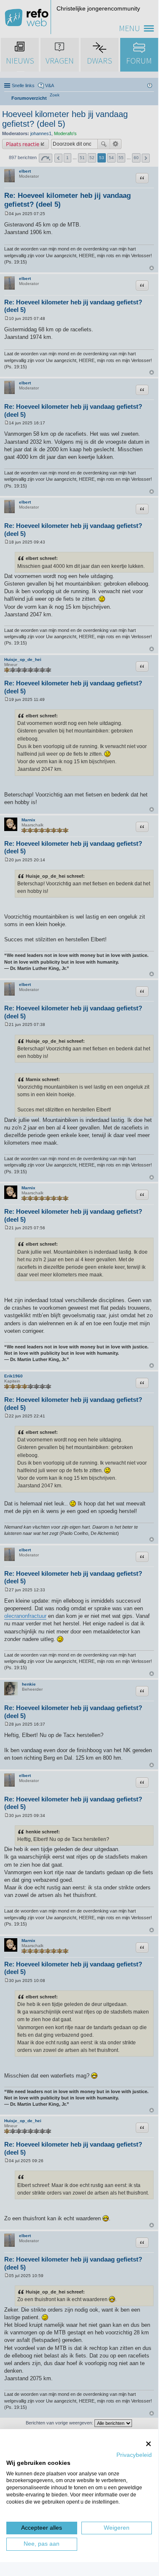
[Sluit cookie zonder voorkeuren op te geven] (148, 2444)
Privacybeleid (134, 2455)
